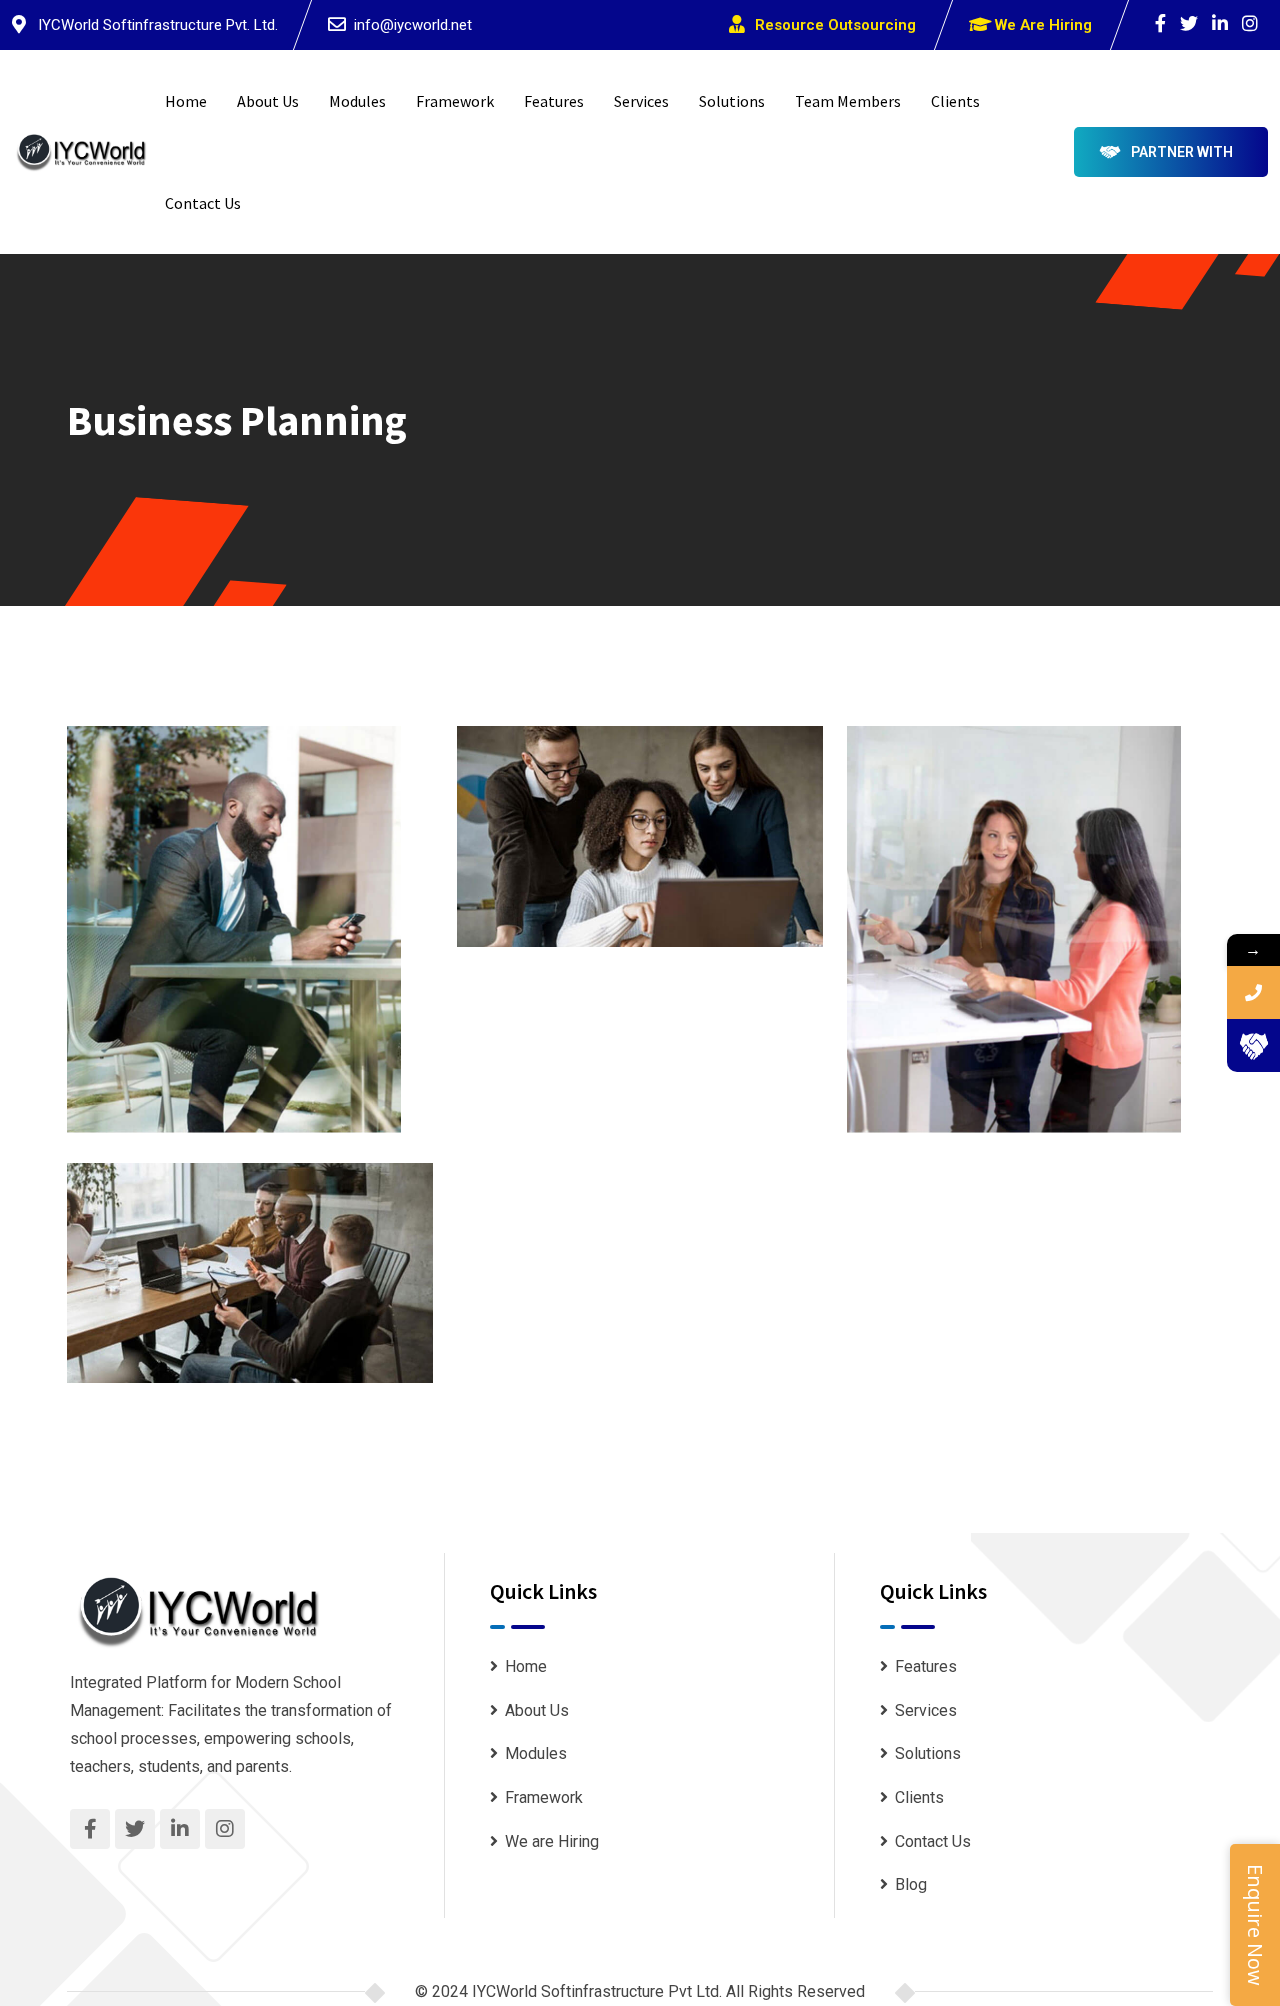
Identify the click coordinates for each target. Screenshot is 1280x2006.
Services (641, 101)
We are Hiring (552, 1841)
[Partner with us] (1253, 1045)
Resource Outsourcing (835, 25)
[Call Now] (1253, 992)
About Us (268, 101)
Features (554, 101)
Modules (357, 101)
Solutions (732, 101)
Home (186, 101)
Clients (955, 101)
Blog (911, 1884)
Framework (455, 101)
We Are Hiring (1043, 25)
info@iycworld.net (413, 25)
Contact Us (203, 203)
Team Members (848, 101)
